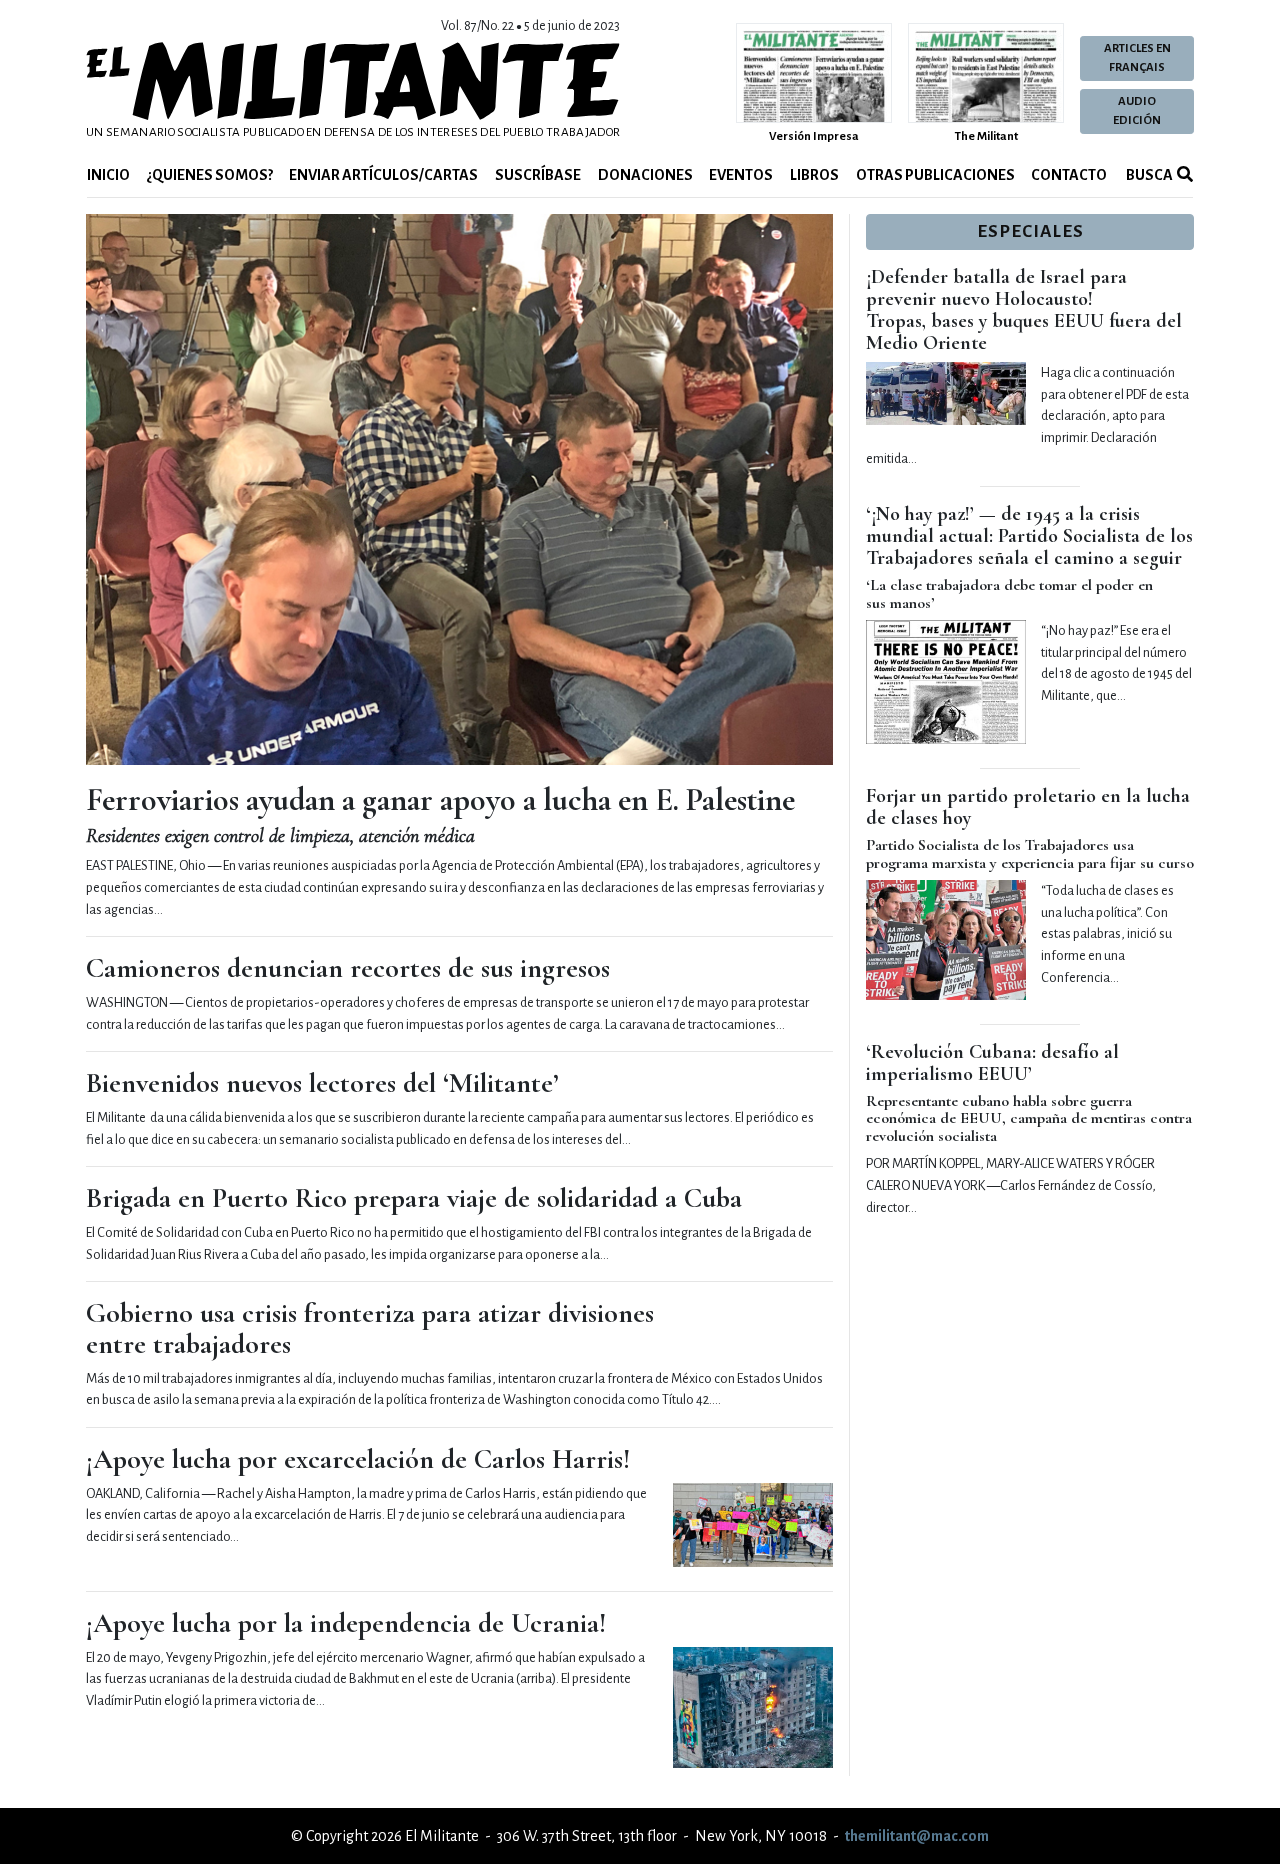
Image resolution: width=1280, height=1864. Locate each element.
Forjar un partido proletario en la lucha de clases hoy (1028, 807)
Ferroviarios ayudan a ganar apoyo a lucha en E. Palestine (440, 799)
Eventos (741, 175)
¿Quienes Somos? (210, 175)
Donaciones (645, 175)
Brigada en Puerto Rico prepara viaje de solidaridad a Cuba (414, 1198)
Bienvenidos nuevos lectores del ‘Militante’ (322, 1083)
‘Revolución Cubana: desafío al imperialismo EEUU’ (992, 1063)
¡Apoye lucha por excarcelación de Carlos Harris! (358, 1459)
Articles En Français (1137, 58)
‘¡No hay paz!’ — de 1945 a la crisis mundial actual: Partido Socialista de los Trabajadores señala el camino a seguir (1029, 536)
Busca (1148, 175)
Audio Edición (1137, 111)
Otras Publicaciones (935, 175)
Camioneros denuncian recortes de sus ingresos (348, 968)
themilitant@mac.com (917, 1836)
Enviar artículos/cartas (383, 175)
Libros (814, 175)
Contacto (1069, 175)
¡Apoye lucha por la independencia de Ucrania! (346, 1623)
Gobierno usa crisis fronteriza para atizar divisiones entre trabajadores (370, 1328)
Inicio (108, 175)
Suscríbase (538, 175)
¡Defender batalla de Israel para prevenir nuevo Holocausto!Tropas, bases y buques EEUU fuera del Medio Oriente (1024, 310)
